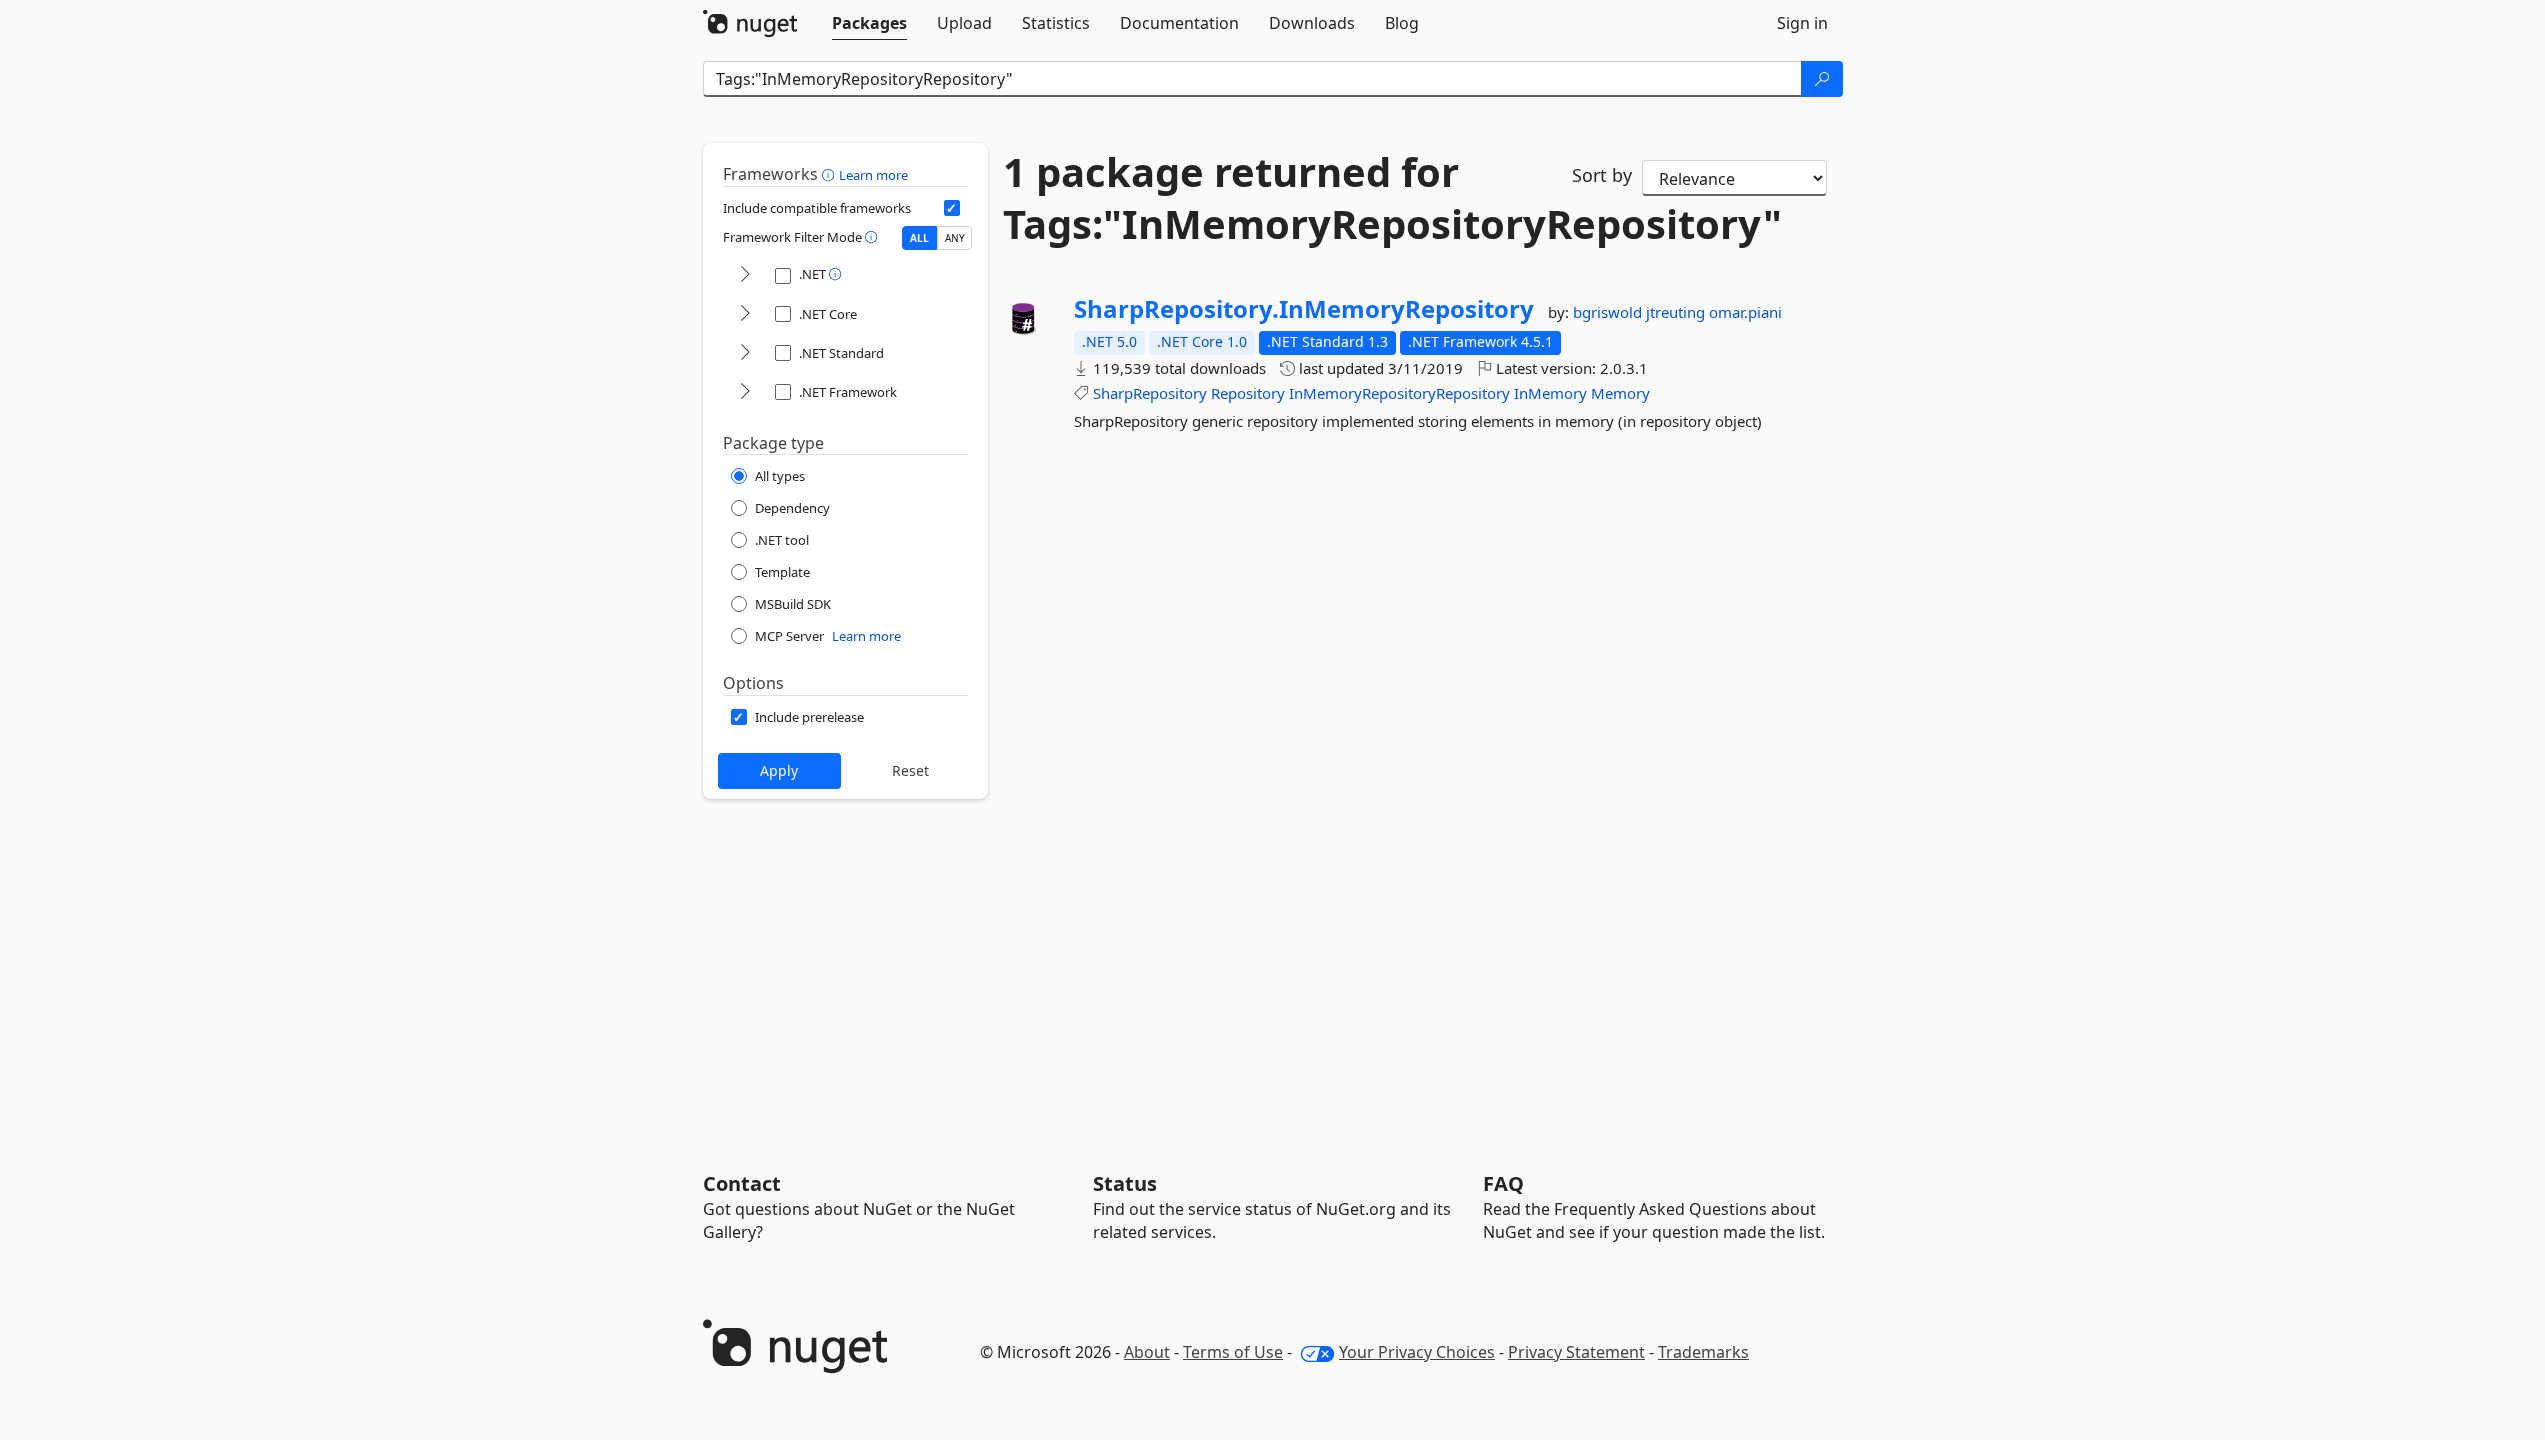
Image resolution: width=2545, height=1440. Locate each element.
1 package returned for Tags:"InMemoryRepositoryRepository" (1273, 198)
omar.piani (1745, 312)
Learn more (873, 175)
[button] (830, 174)
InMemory (1550, 393)
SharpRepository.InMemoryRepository (1304, 309)
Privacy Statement (1576, 1352)
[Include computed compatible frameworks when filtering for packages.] (952, 208)
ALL (919, 238)
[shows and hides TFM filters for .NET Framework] (745, 392)
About (1147, 1352)
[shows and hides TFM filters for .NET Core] (745, 314)
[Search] (1822, 79)
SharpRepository (1150, 393)
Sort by (1602, 175)
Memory (1620, 393)
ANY (955, 238)
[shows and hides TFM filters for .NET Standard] (745, 353)
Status (1125, 1183)
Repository (1248, 393)
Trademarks (1703, 1352)
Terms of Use (1233, 1352)
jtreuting (1677, 312)
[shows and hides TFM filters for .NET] (745, 275)
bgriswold (1609, 312)
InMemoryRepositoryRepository (1399, 393)
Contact (742, 1183)
